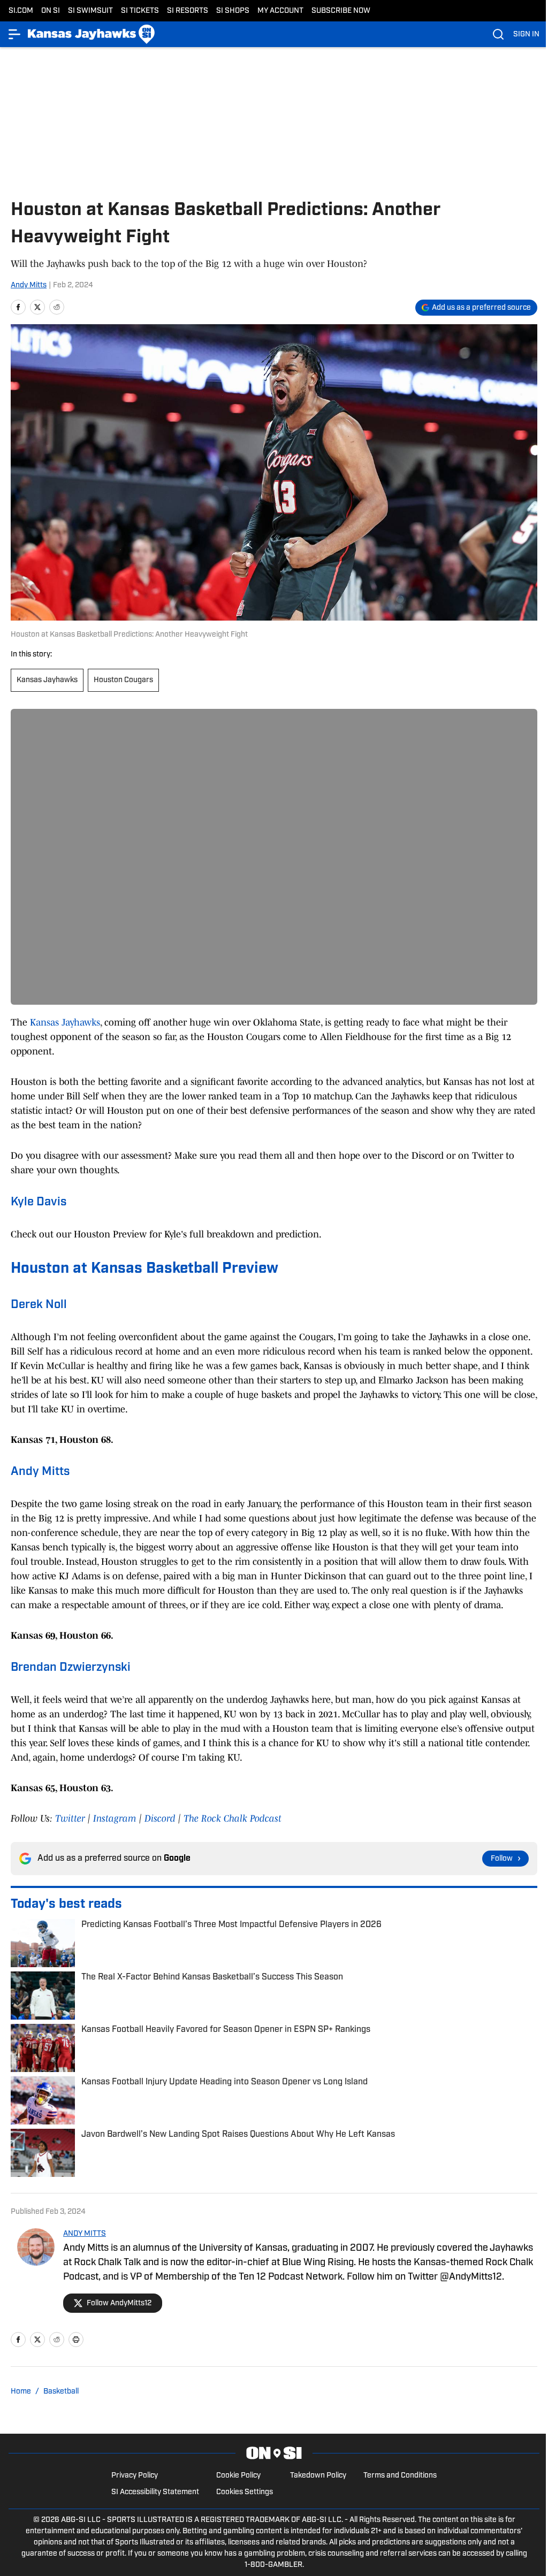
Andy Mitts (29, 285)
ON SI (51, 11)
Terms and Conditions (400, 2476)
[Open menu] (15, 34)
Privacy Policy (135, 2476)
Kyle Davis (39, 1202)
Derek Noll (39, 1305)
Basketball (61, 2392)
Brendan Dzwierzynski (71, 1668)
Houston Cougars (123, 680)
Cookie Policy (238, 2476)
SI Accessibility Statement (155, 2492)
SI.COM (21, 11)
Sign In (526, 35)
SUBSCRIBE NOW (341, 11)
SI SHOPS (233, 11)
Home (21, 2392)
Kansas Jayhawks (47, 680)
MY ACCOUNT (280, 11)
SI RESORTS (188, 11)
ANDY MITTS (85, 2234)
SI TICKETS (140, 11)
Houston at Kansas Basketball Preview (144, 1269)
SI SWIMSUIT (90, 11)
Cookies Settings (245, 2492)
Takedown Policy (318, 2476)
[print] (76, 2340)
